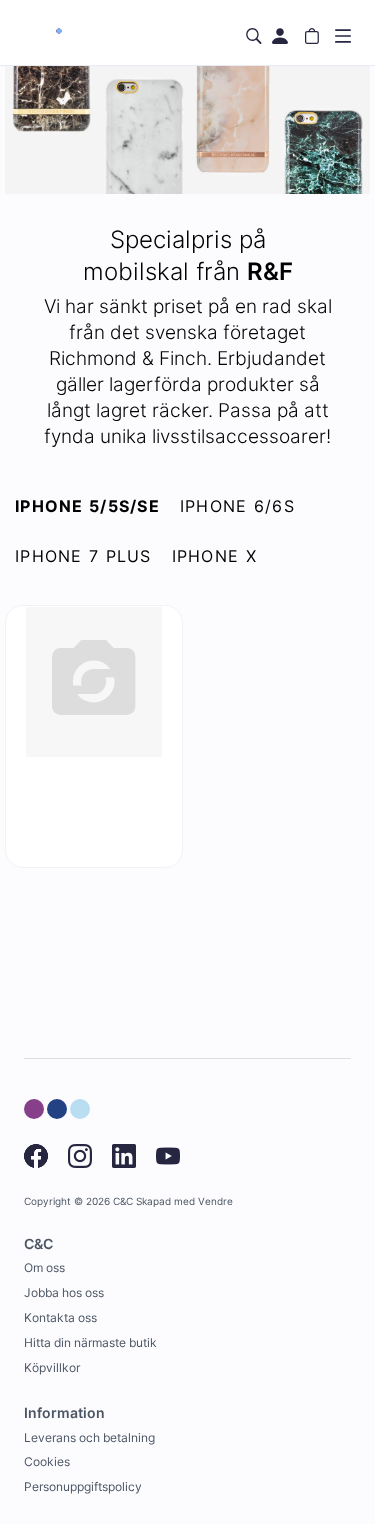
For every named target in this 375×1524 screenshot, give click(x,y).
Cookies (47, 1461)
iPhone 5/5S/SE (87, 506)
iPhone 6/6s (237, 506)
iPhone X (214, 556)
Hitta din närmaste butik (90, 1342)
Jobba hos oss (64, 1292)
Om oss (44, 1267)
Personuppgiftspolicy (83, 1486)
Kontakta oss (60, 1317)
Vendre (215, 1201)
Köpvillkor (52, 1367)
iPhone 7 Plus (83, 556)
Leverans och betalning (89, 1437)
